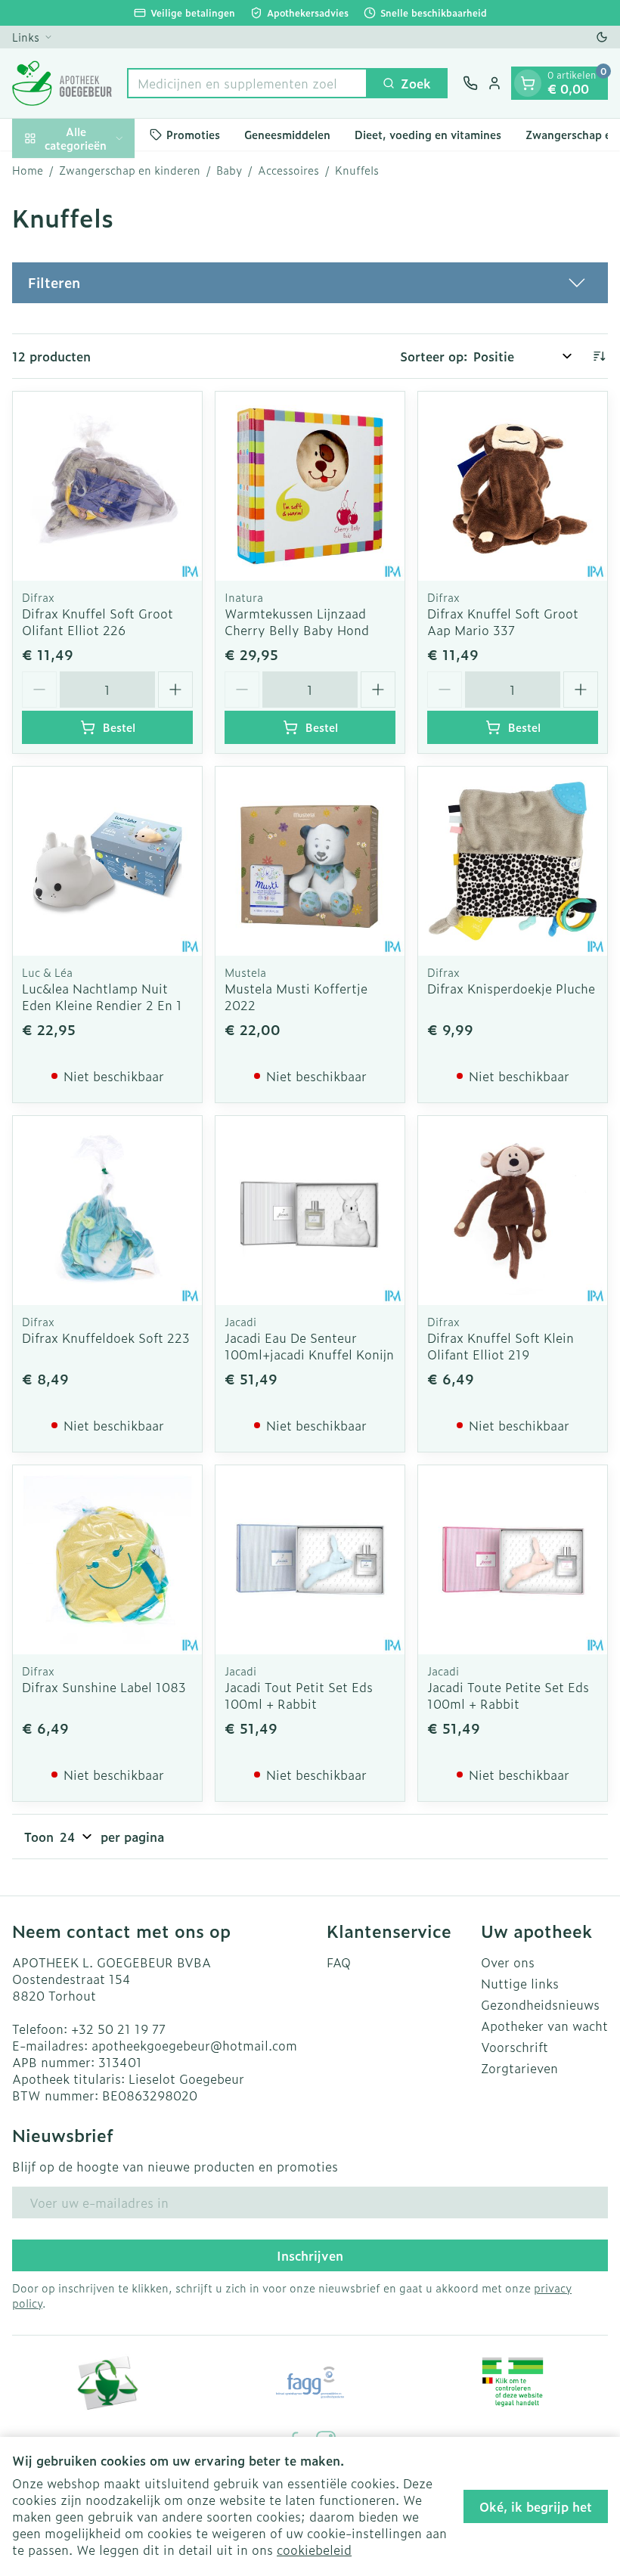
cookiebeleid (314, 2550)
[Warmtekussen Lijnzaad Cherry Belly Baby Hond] (310, 486)
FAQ (339, 1962)
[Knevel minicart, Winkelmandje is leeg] (528, 83)
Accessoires (288, 170)
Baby (229, 170)
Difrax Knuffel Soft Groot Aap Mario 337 (503, 622)
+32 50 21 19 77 (118, 2029)
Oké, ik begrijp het (536, 2506)
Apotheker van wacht (544, 2026)
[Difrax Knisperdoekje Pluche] (513, 861)
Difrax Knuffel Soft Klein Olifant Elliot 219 (501, 1346)
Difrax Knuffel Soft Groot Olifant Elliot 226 (98, 622)
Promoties (193, 134)
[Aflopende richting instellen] (599, 356)
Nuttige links (520, 1983)
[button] (310, 283)
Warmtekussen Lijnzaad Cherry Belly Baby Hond (297, 622)
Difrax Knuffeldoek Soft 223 (106, 1338)
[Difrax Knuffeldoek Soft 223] (107, 1211)
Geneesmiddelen (287, 134)
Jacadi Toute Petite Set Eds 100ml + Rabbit (508, 1695)
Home (28, 170)
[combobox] (247, 83)
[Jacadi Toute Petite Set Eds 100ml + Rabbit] (513, 1560)
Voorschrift (515, 2047)
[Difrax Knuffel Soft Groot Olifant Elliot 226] (107, 486)
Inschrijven (310, 2255)
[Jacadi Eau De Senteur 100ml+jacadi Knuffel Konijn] (310, 1211)
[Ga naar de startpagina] (62, 83)
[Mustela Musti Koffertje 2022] (310, 861)
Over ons (508, 1962)
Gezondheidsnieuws (540, 2004)
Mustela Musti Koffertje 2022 (296, 997)
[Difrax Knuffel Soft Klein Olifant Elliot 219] (513, 1211)
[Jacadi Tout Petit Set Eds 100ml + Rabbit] (310, 1560)
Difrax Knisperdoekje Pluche (511, 988)
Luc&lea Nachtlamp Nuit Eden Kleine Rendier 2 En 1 (102, 997)
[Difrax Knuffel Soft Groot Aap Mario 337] (513, 486)
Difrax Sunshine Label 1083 (104, 1687)
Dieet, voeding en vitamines (428, 134)
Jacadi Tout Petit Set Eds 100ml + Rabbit (299, 1695)
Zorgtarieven (519, 2068)
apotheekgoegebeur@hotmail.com (194, 2045)
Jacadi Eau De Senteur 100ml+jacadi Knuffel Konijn (309, 1346)
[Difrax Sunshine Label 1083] (107, 1560)
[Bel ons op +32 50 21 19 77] (470, 83)
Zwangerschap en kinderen (130, 170)
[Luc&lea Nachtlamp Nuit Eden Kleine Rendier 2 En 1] (107, 861)
